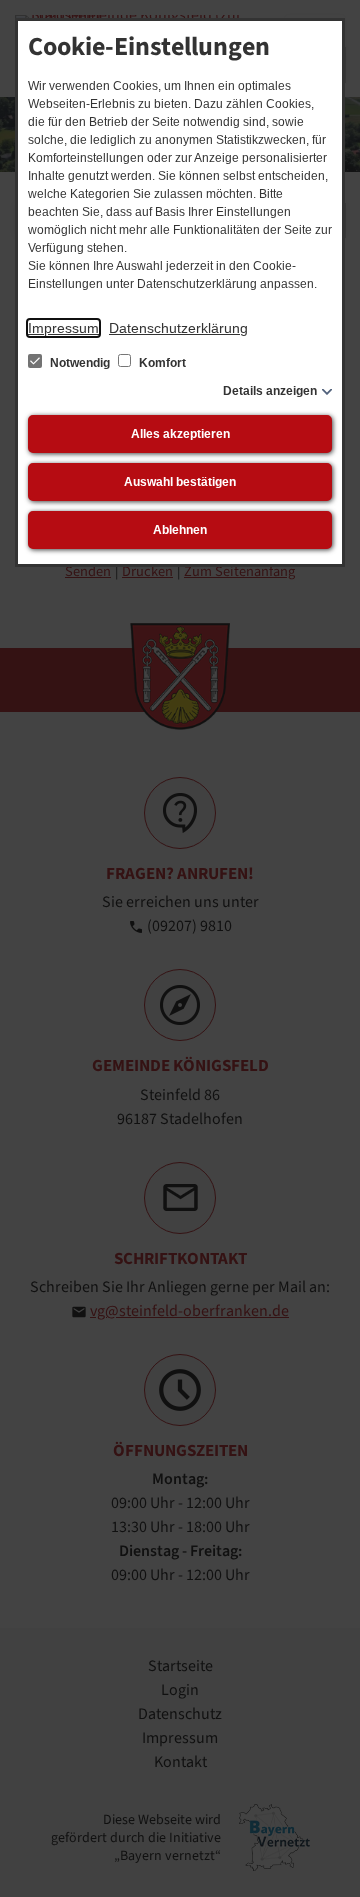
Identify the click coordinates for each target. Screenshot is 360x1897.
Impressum (63, 328)
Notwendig (80, 363)
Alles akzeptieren (180, 434)
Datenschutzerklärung (178, 328)
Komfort (161, 363)
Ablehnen (180, 530)
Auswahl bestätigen (180, 482)
